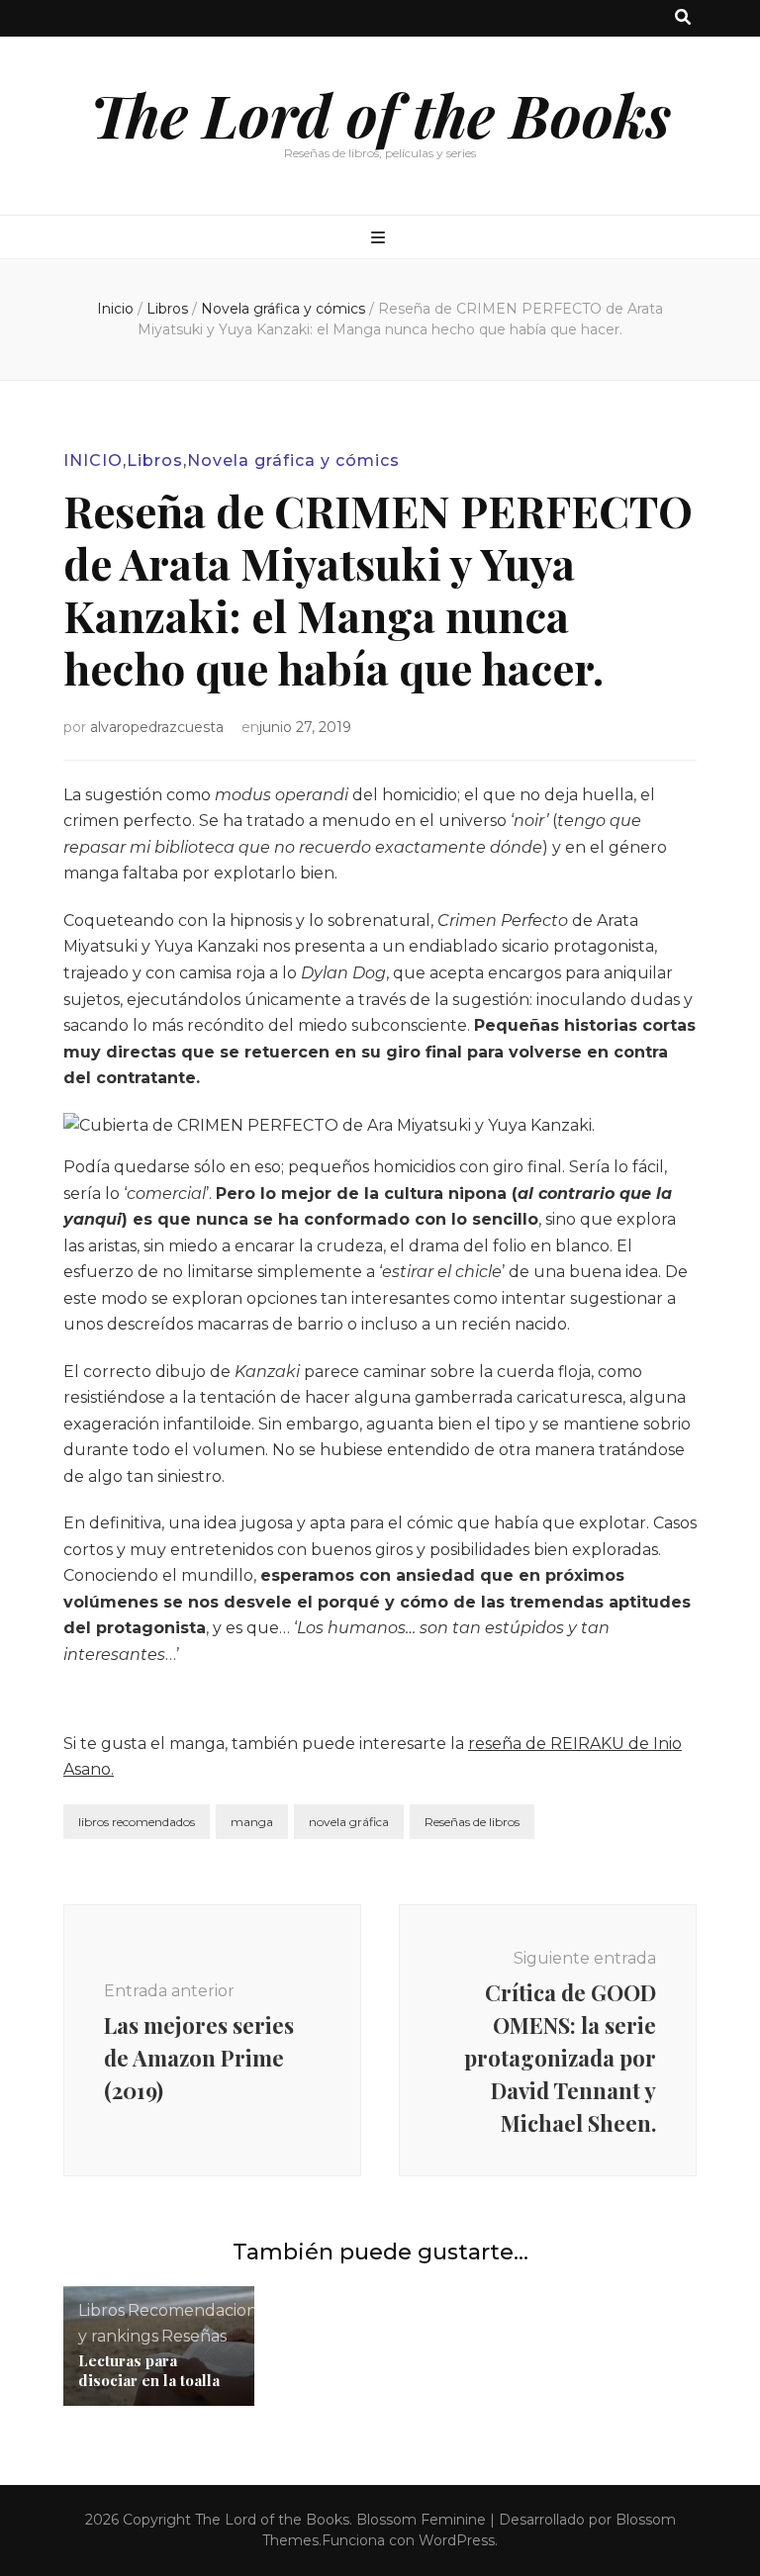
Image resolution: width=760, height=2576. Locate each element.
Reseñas (194, 2336)
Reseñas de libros (472, 1822)
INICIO (93, 460)
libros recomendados (137, 1822)
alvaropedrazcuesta (157, 727)
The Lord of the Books (380, 114)
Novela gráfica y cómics (293, 460)
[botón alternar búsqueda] (683, 18)
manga (252, 1822)
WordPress (457, 2540)
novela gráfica (349, 1822)
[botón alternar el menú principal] (380, 239)
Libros (155, 460)
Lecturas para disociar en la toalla (149, 2370)
